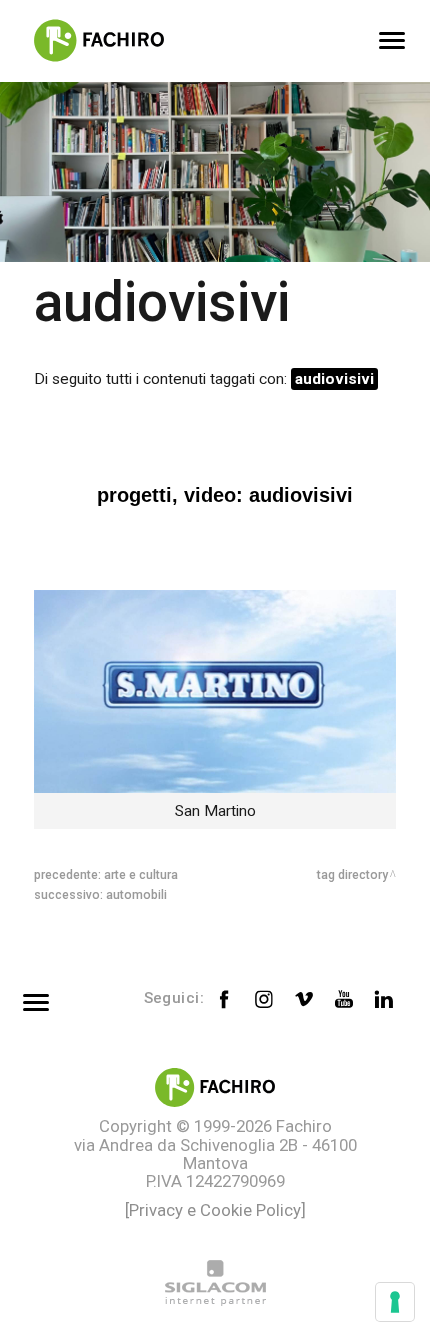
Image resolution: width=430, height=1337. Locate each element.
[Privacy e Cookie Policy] (215, 1210)
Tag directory (352, 875)
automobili (136, 895)
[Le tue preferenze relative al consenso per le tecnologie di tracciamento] (395, 1302)
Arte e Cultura (141, 875)
